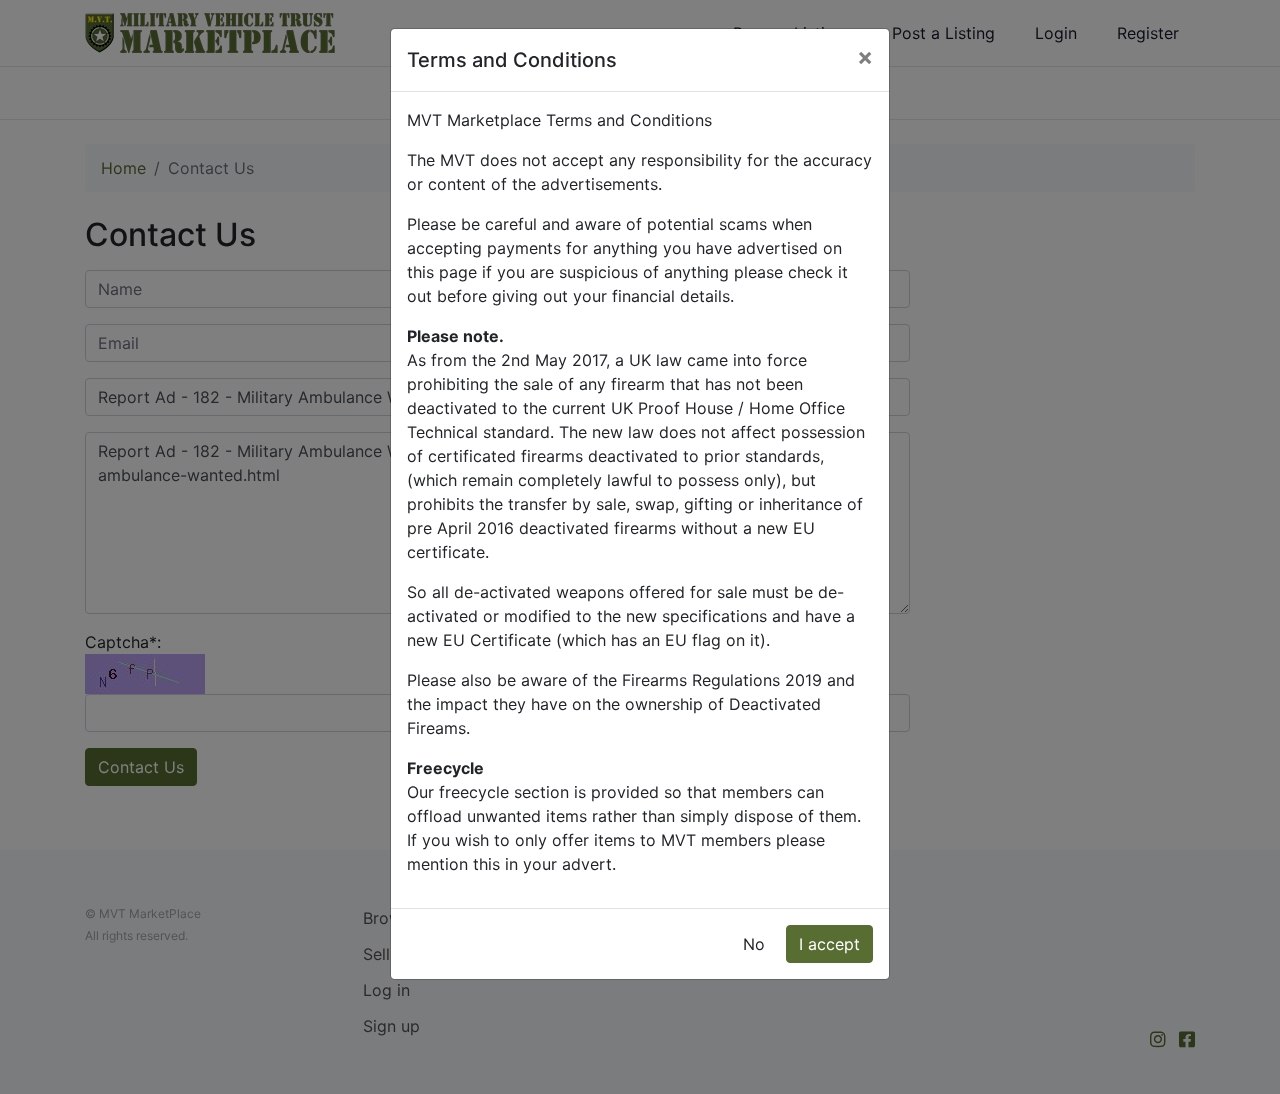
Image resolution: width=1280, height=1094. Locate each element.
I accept (829, 944)
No (754, 944)
